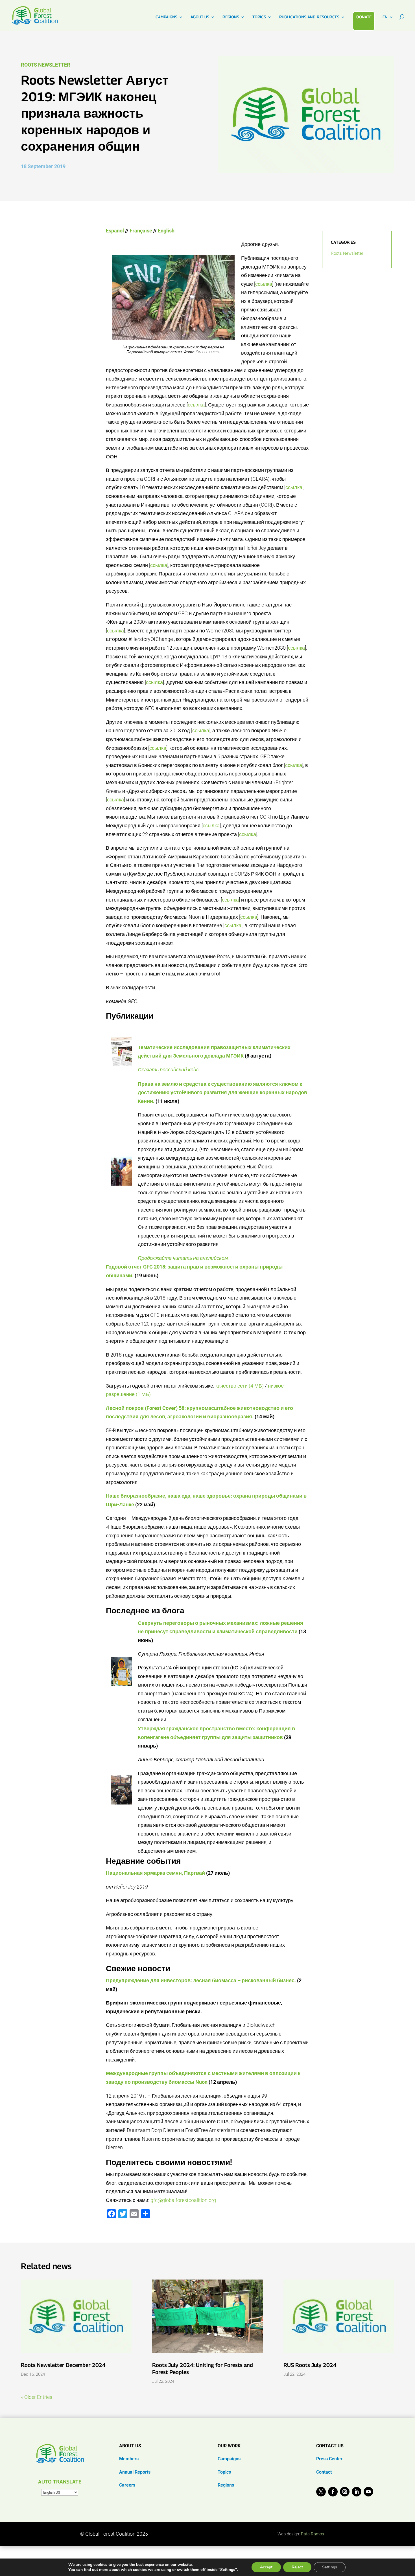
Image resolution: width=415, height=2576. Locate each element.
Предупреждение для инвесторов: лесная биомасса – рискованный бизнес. (201, 1980)
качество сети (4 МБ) (240, 1386)
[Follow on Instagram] (345, 2492)
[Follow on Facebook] (333, 2492)
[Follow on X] (321, 2492)
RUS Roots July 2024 (310, 2365)
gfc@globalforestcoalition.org (183, 2200)
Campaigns (229, 2459)
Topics (224, 2472)
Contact (324, 2472)
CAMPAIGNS (166, 17)
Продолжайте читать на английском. (183, 1258)
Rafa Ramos (313, 2534)
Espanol (115, 231)
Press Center (329, 2459)
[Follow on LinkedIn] (357, 2492)
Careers (127, 2485)
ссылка (264, 284)
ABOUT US (200, 17)
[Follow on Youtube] (368, 2492)
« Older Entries (37, 2397)
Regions (226, 2485)
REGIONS (231, 17)
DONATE (364, 17)
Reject (297, 2567)
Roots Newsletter (46, 65)
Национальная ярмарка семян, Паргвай (155, 1873)
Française (141, 231)
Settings (330, 2567)
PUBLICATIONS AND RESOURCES (309, 17)
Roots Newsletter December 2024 (63, 2365)
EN (385, 17)
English (166, 231)
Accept (266, 2567)
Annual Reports (135, 2472)
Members (129, 2459)
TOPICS (259, 17)
